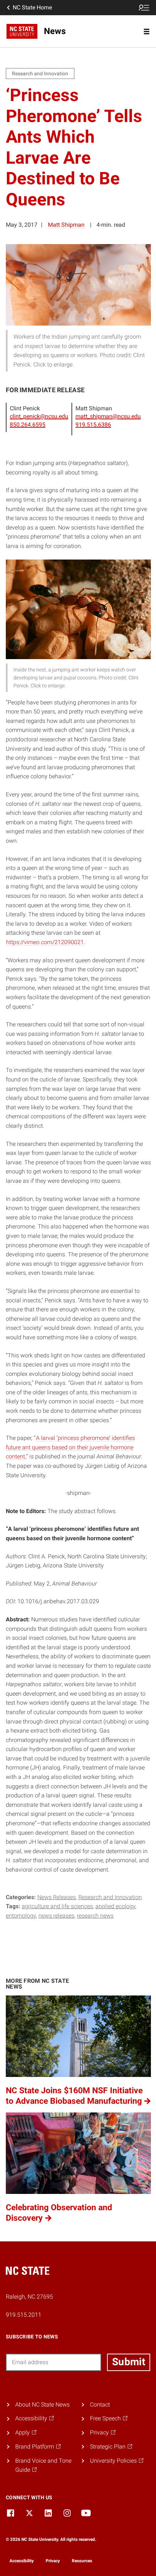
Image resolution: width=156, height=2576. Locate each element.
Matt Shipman (66, 225)
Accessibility (22, 2561)
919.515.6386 (93, 425)
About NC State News (42, 2405)
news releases (56, 1916)
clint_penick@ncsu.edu (39, 416)
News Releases (57, 1897)
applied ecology (115, 1906)
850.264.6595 (28, 425)
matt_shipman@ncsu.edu (108, 416)
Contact (100, 2405)
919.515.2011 (24, 2315)
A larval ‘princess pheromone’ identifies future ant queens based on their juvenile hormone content (70, 1447)
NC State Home (32, 7)
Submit (129, 2362)
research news (95, 1916)
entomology (21, 1916)
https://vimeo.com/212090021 (45, 942)
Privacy (53, 2561)
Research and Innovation (110, 1897)
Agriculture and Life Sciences (57, 1906)
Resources (82, 2561)
